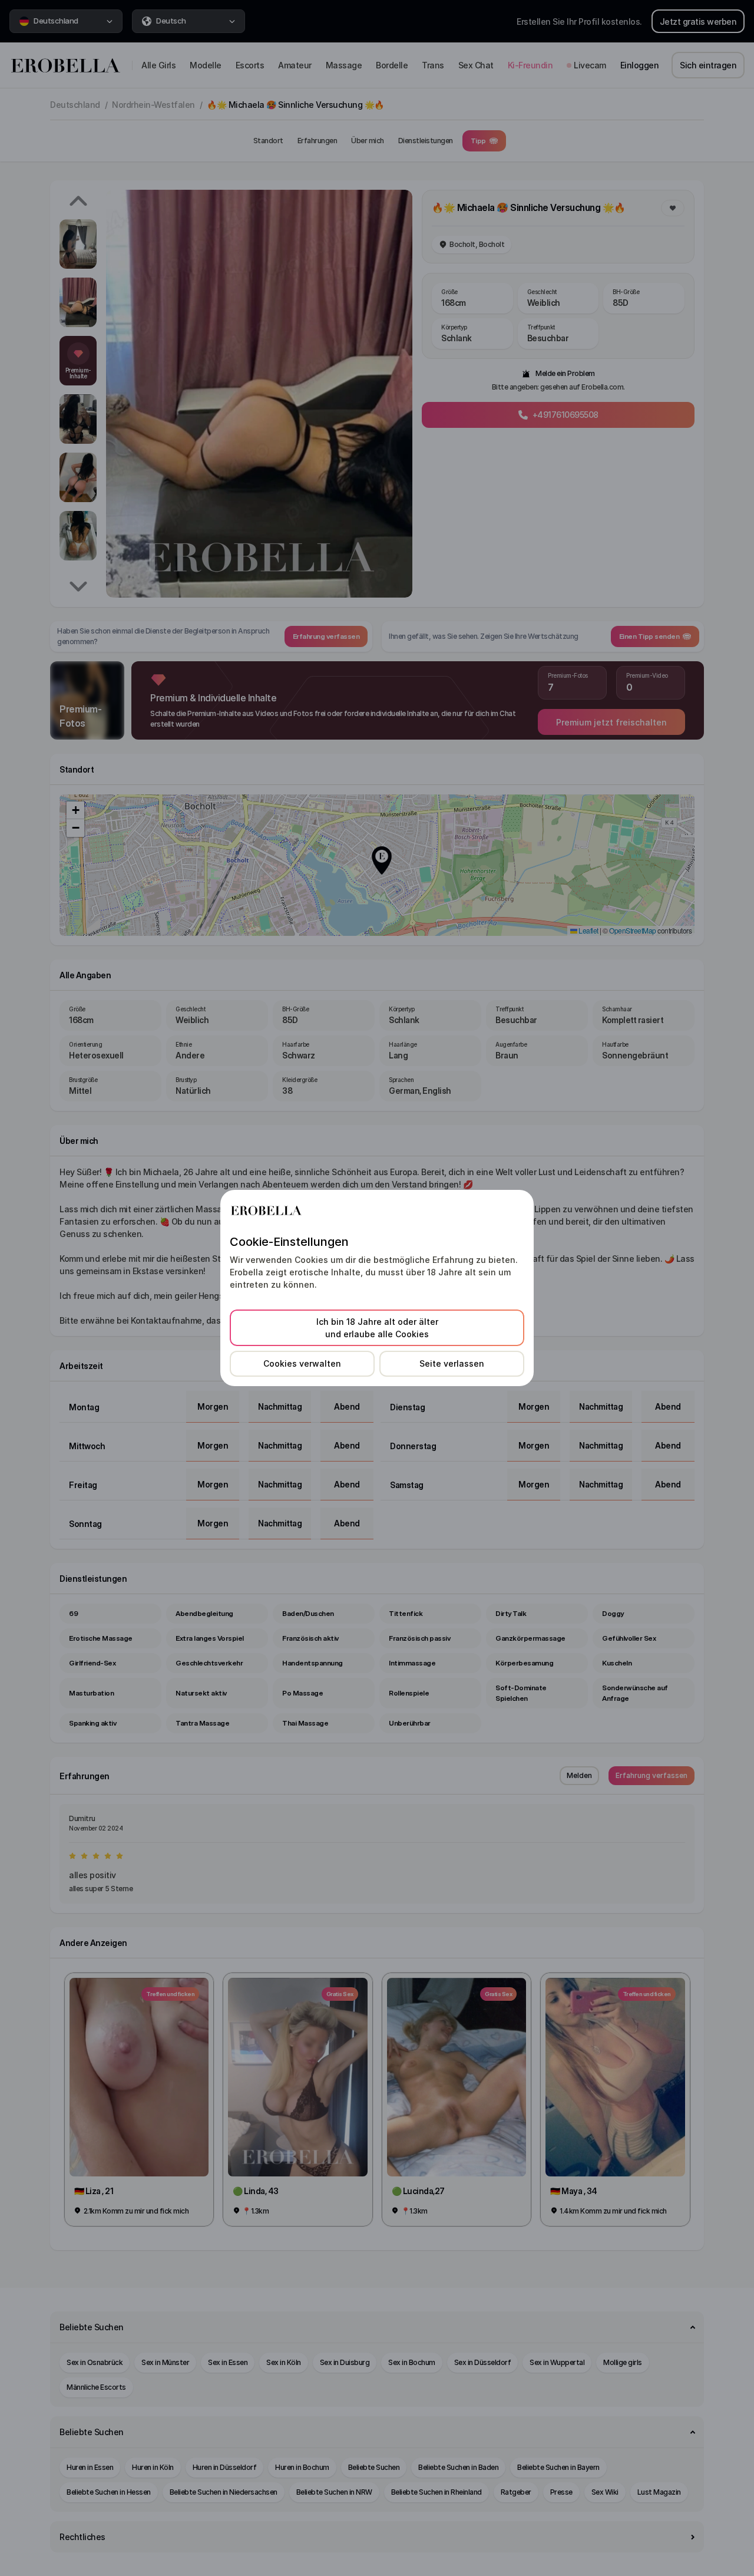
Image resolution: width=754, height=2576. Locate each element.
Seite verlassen (452, 1363)
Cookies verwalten (302, 1363)
